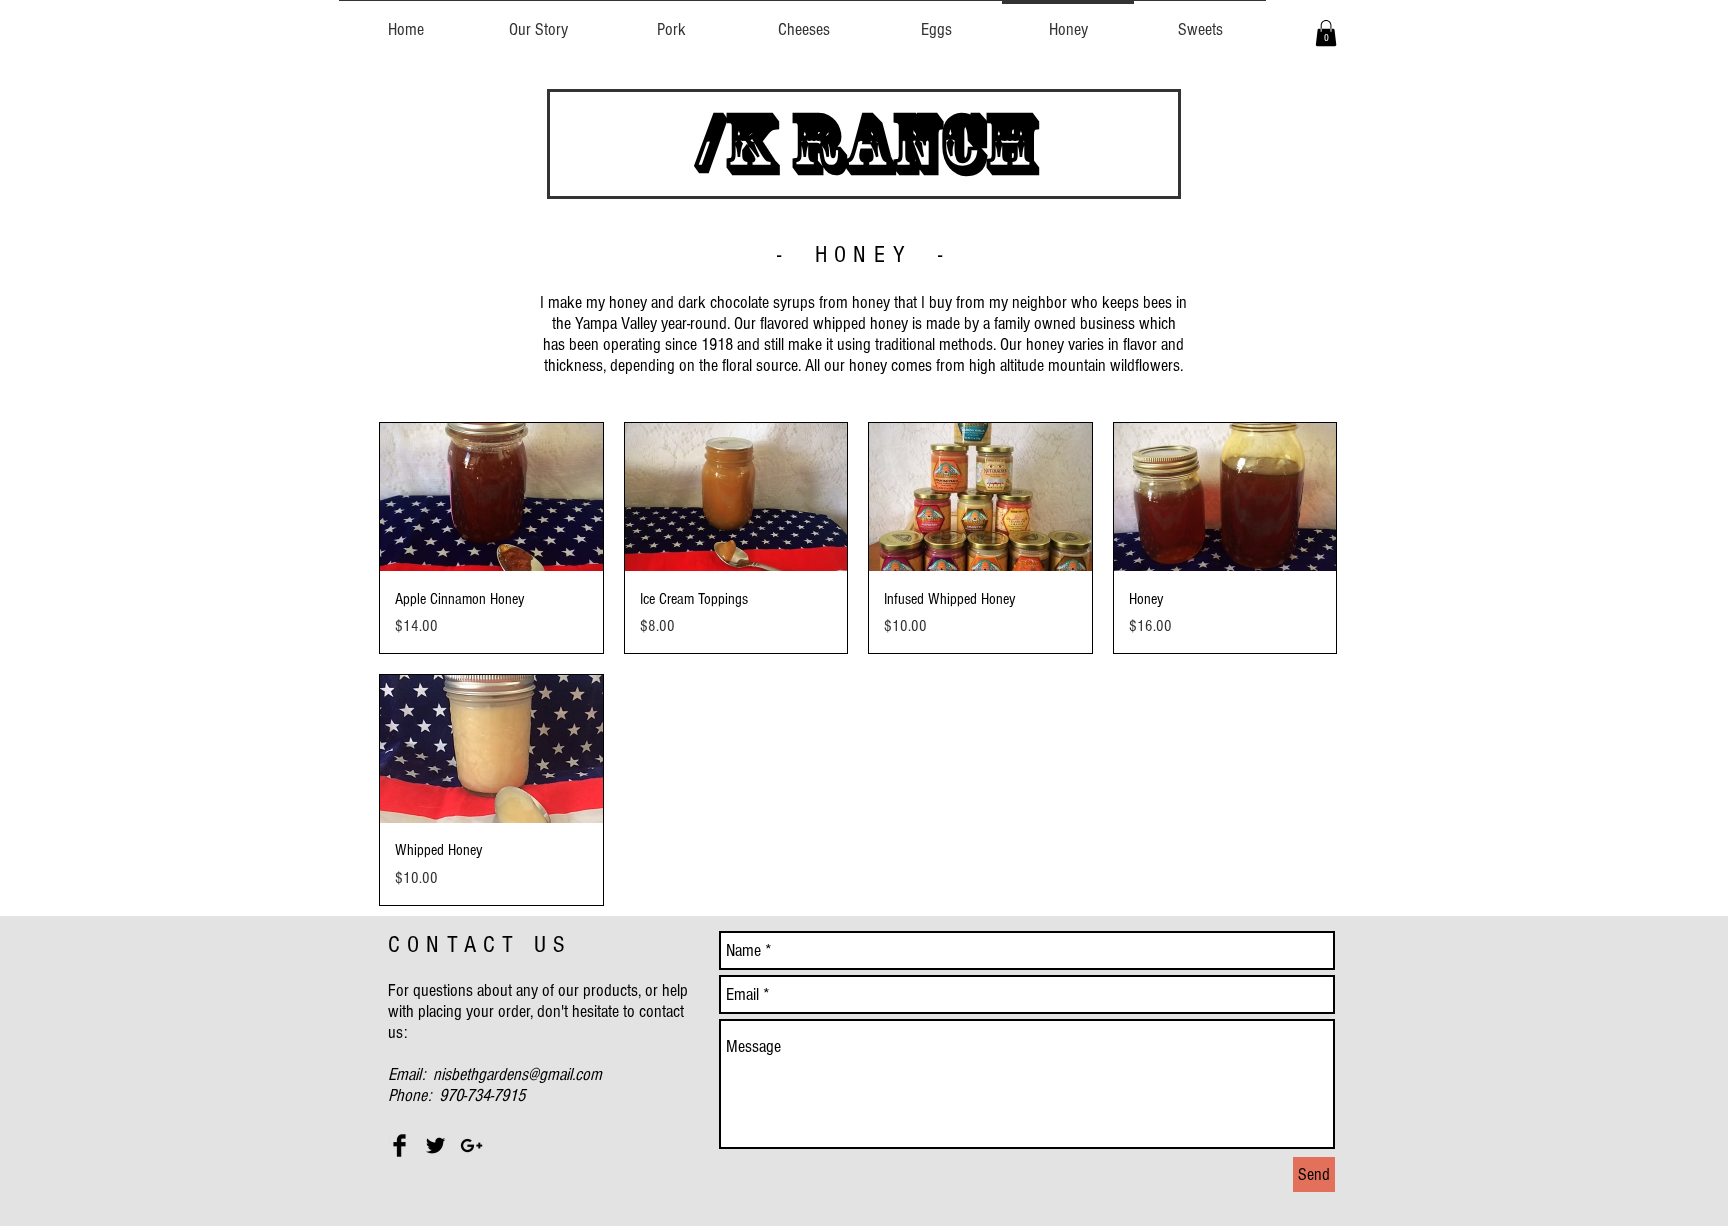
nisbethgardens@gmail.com (517, 1074)
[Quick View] (491, 497)
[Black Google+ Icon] (471, 1145)
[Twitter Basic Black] (435, 1145)
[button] (1326, 33)
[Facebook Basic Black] (399, 1145)
